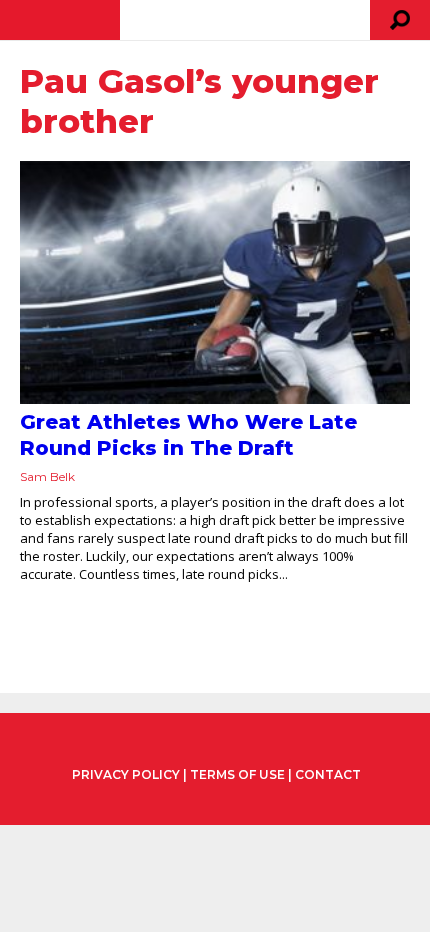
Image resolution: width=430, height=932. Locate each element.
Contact (328, 774)
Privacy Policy (126, 775)
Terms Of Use (237, 774)
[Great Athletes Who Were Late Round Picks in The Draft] (215, 282)
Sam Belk (47, 476)
